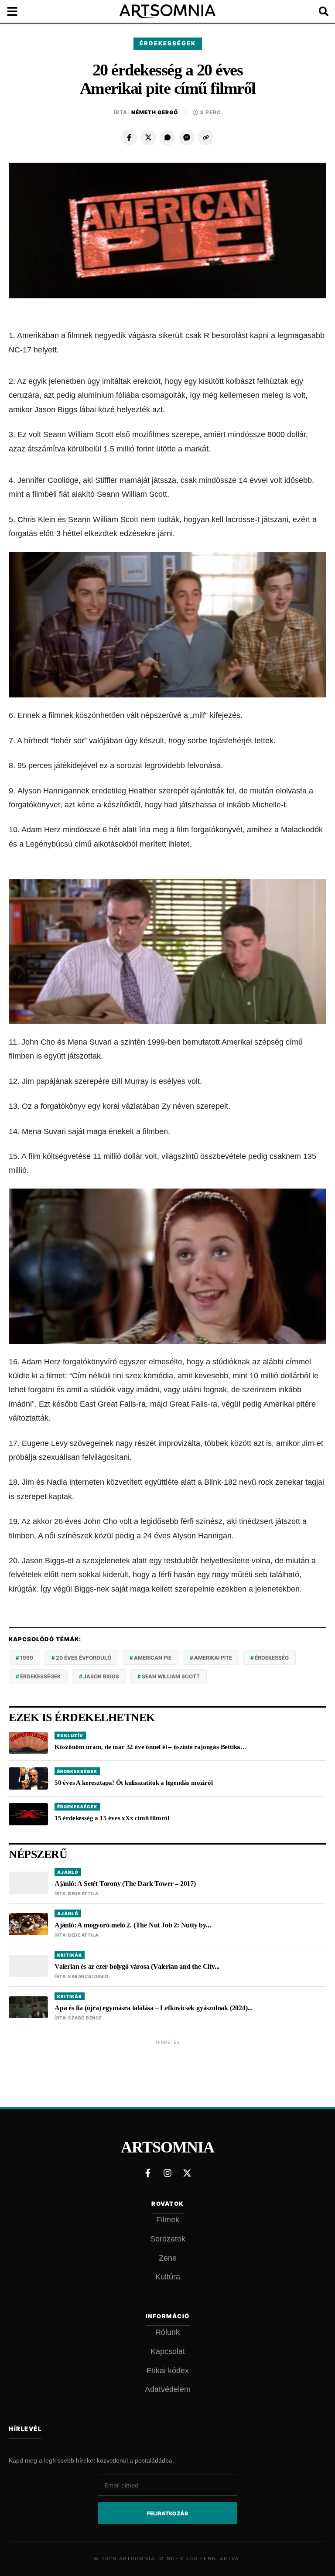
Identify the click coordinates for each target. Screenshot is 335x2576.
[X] (148, 137)
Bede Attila (83, 1893)
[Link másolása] (206, 137)
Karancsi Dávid (88, 1976)
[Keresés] (318, 11)
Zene (168, 2258)
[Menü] (17, 11)
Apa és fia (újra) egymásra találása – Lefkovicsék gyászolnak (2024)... (154, 2008)
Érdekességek (168, 43)
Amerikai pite (213, 1658)
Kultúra (168, 2277)
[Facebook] (129, 137)
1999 (27, 1658)
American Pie (153, 1658)
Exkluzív (70, 1736)
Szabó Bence (85, 2018)
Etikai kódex (168, 2371)
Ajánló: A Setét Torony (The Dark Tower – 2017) (125, 1884)
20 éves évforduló (84, 1658)
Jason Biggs (101, 1676)
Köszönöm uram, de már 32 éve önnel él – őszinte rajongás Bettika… (151, 1747)
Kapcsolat (168, 2351)
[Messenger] (187, 137)
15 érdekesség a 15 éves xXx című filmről (112, 1818)
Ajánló (68, 1872)
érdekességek (40, 1676)
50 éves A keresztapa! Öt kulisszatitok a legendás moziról (134, 1783)
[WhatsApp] (167, 137)
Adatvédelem (168, 2389)
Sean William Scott (171, 1676)
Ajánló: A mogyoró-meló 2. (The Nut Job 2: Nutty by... (133, 1925)
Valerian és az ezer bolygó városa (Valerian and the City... (137, 1966)
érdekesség (272, 1658)
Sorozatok (168, 2239)
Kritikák (70, 1955)
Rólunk (167, 2332)
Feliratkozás (167, 2513)
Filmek (168, 2220)
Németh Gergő (155, 112)
